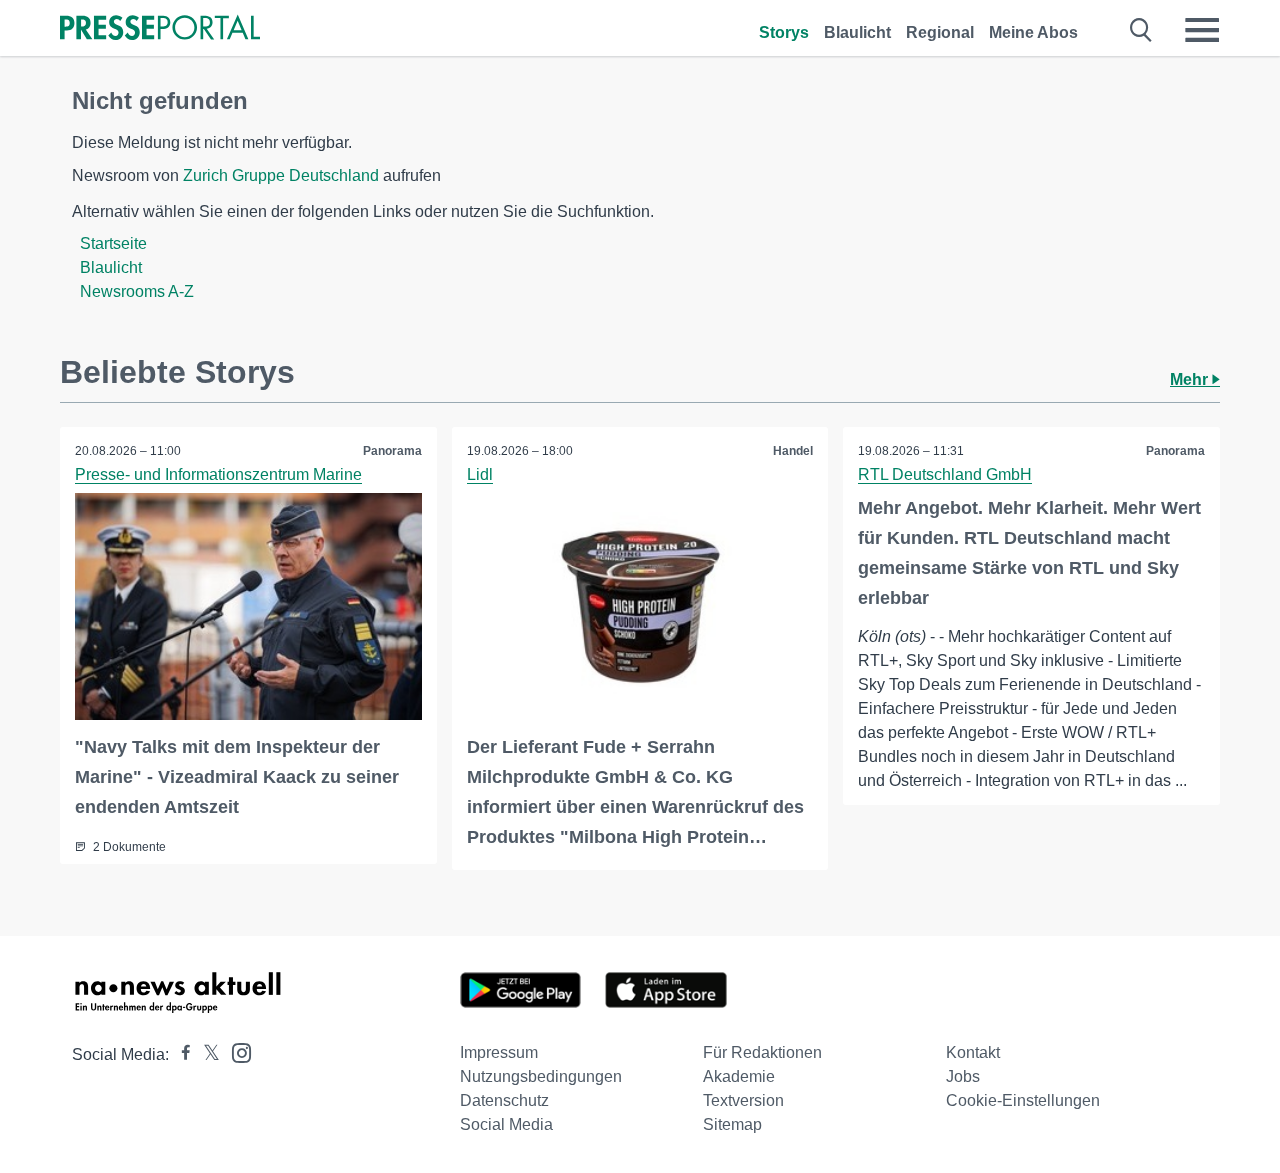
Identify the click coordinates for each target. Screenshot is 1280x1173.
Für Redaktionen (762, 1052)
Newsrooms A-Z (137, 291)
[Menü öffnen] (1202, 30)
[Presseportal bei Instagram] (235, 1051)
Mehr (1191, 379)
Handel (793, 451)
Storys (784, 32)
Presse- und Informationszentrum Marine (218, 474)
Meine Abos (1033, 32)
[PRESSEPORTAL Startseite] (160, 29)
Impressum (499, 1052)
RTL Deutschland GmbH (945, 474)
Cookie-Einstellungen (1023, 1100)
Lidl (480, 474)
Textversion (743, 1100)
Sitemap (732, 1124)
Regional (940, 32)
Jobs (963, 1076)
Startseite (113, 243)
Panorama (392, 451)
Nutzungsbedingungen (541, 1076)
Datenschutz (504, 1100)
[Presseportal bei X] (205, 1054)
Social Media (506, 1124)
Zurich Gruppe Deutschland (281, 175)
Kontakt (973, 1052)
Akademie (739, 1076)
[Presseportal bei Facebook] (180, 1054)
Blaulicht (857, 32)
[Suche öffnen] (1141, 30)
